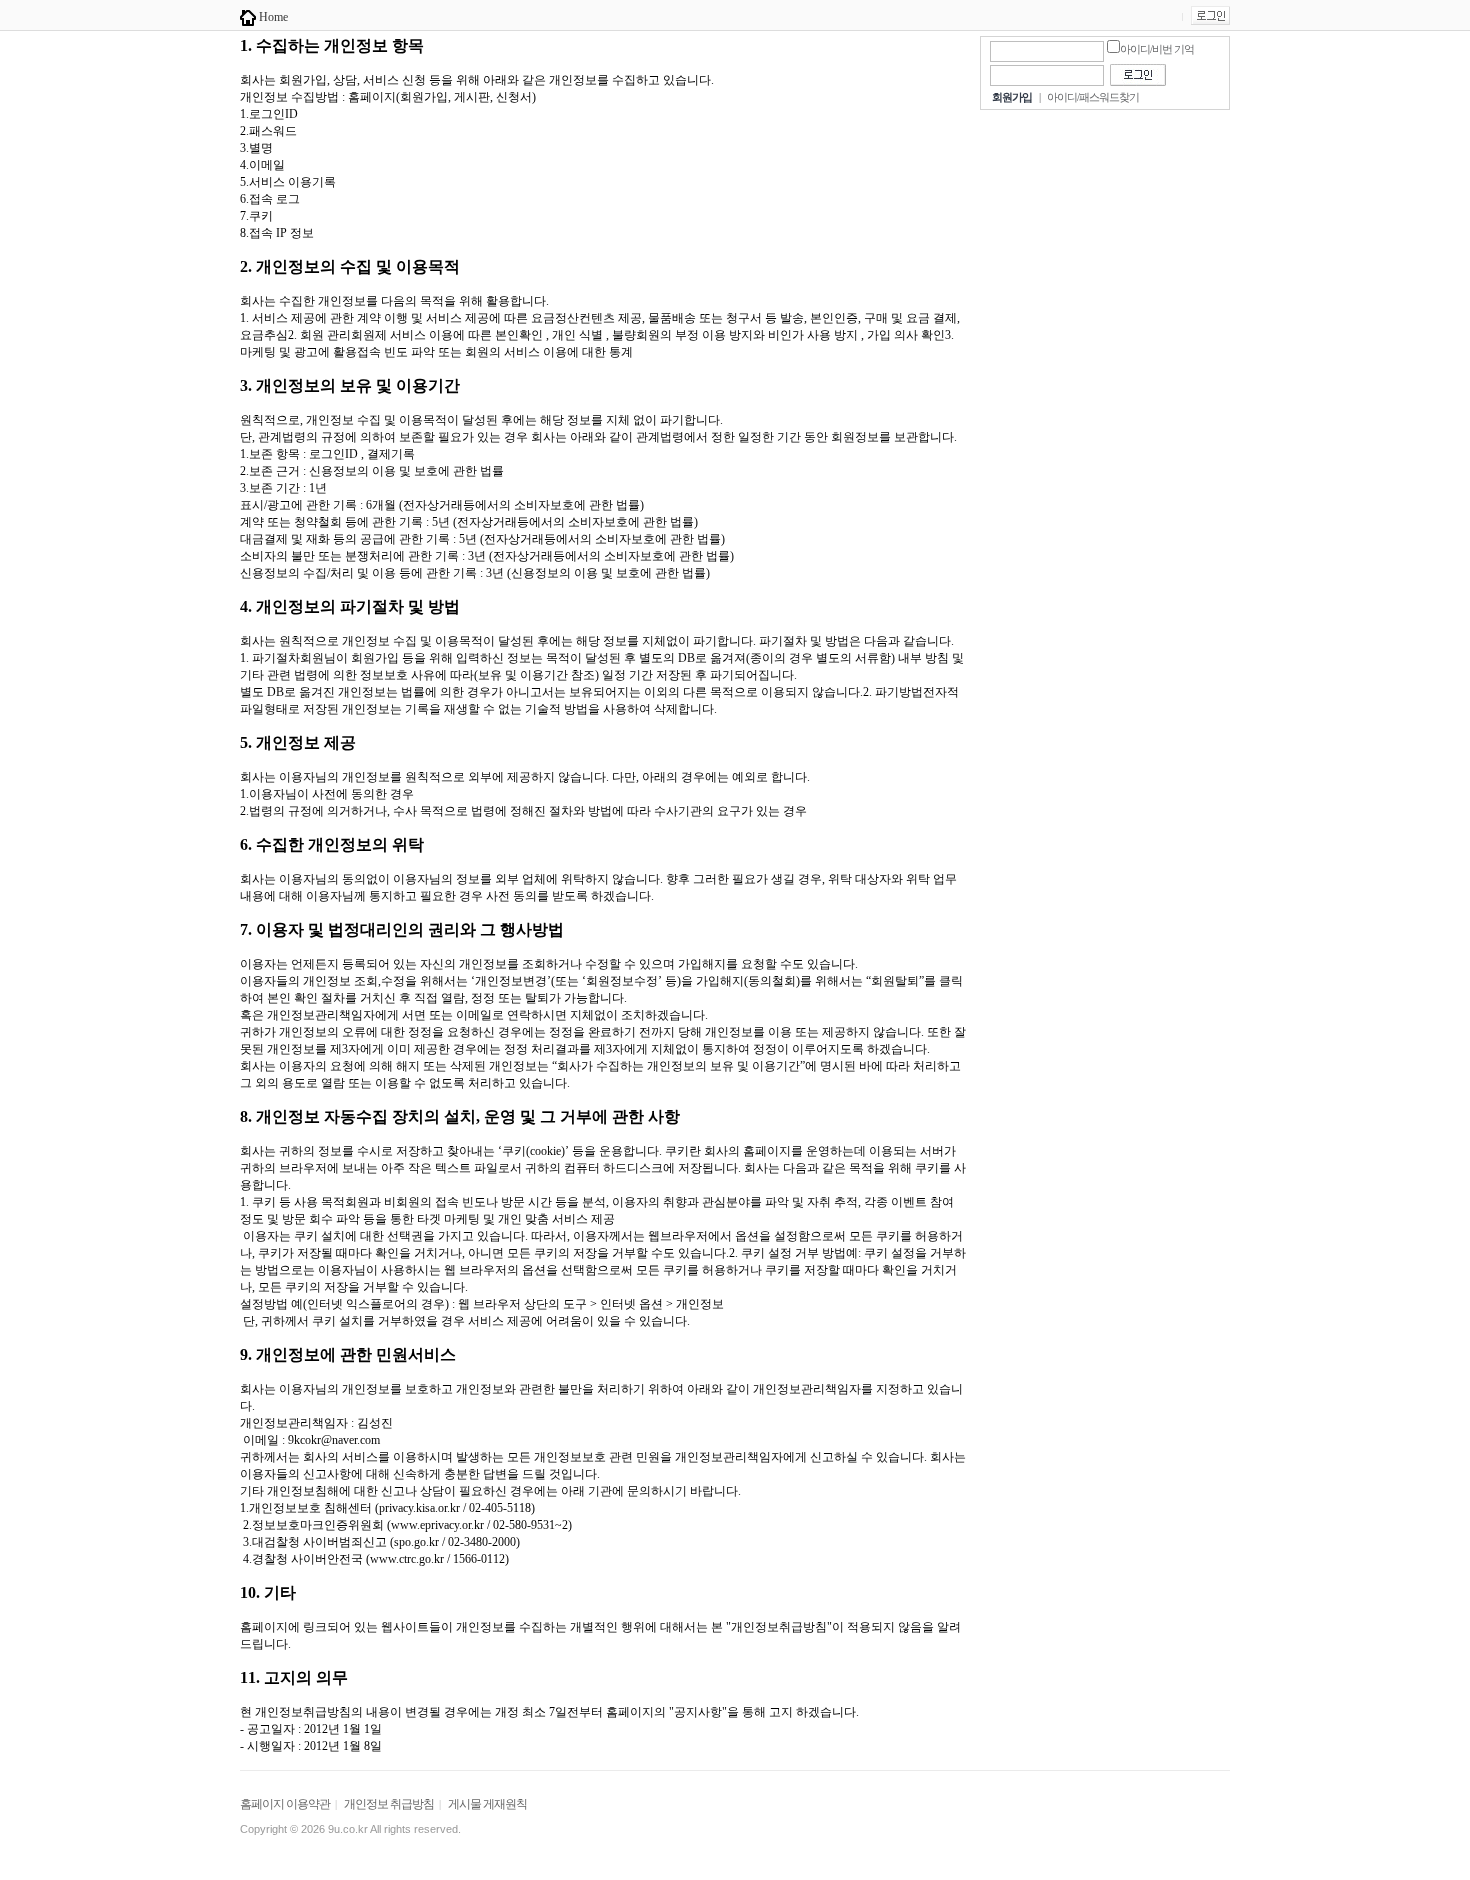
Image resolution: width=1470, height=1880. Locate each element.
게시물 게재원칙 (487, 1804)
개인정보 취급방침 (389, 1804)
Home (272, 17)
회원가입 (1012, 97)
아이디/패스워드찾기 (1093, 97)
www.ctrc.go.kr (407, 1559)
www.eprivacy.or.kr (437, 1525)
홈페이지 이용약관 (285, 1804)
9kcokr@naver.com (334, 1440)
